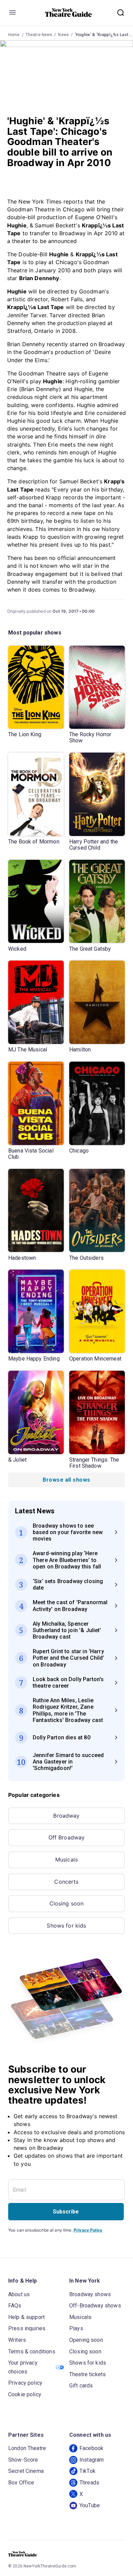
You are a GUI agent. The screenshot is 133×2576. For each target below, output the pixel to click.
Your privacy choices (23, 2367)
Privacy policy (25, 2383)
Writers (17, 2340)
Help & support (26, 2317)
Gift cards (81, 2386)
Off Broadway (67, 1837)
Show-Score (23, 2460)
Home (14, 35)
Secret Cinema (26, 2471)
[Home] (69, 13)
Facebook (91, 2448)
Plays (76, 2328)
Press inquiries (27, 2328)
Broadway (66, 1816)
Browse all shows (66, 1480)
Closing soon (67, 1903)
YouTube (90, 2505)
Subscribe (66, 2212)
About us (19, 2294)
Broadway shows (90, 2294)
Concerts (66, 1882)
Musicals (66, 1859)
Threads (89, 2483)
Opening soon (86, 2340)
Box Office (21, 2483)
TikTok (87, 2471)
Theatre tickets (87, 2374)
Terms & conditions (32, 2352)
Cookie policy (25, 2394)
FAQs (15, 2306)
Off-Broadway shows (95, 2306)
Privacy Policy (88, 2230)
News (63, 35)
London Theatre (27, 2448)
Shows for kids (66, 1926)
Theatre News (39, 35)
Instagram (92, 2460)
